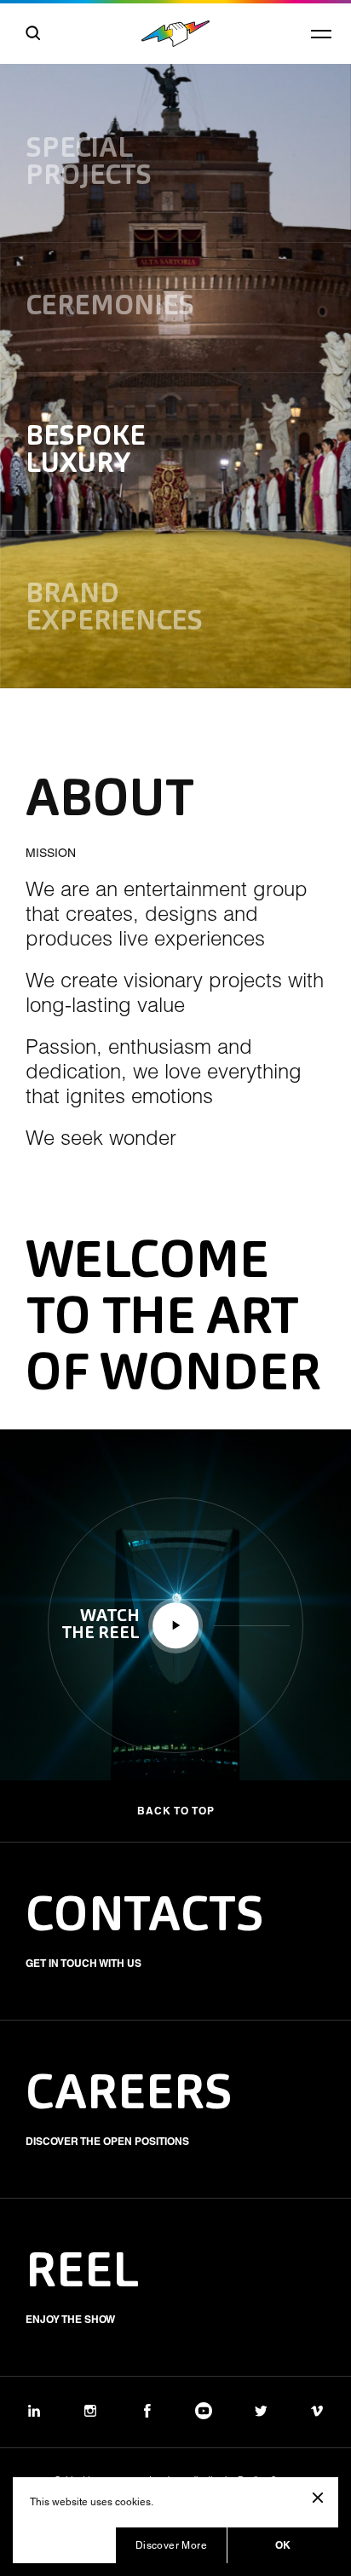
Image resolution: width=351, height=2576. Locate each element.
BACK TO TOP (176, 1811)
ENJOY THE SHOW (70, 2319)
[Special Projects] (175, 121)
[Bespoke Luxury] (175, 451)
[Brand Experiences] (175, 609)
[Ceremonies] (175, 308)
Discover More (171, 2545)
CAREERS (129, 2096)
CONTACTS (145, 1918)
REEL (83, 2274)
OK (283, 2545)
